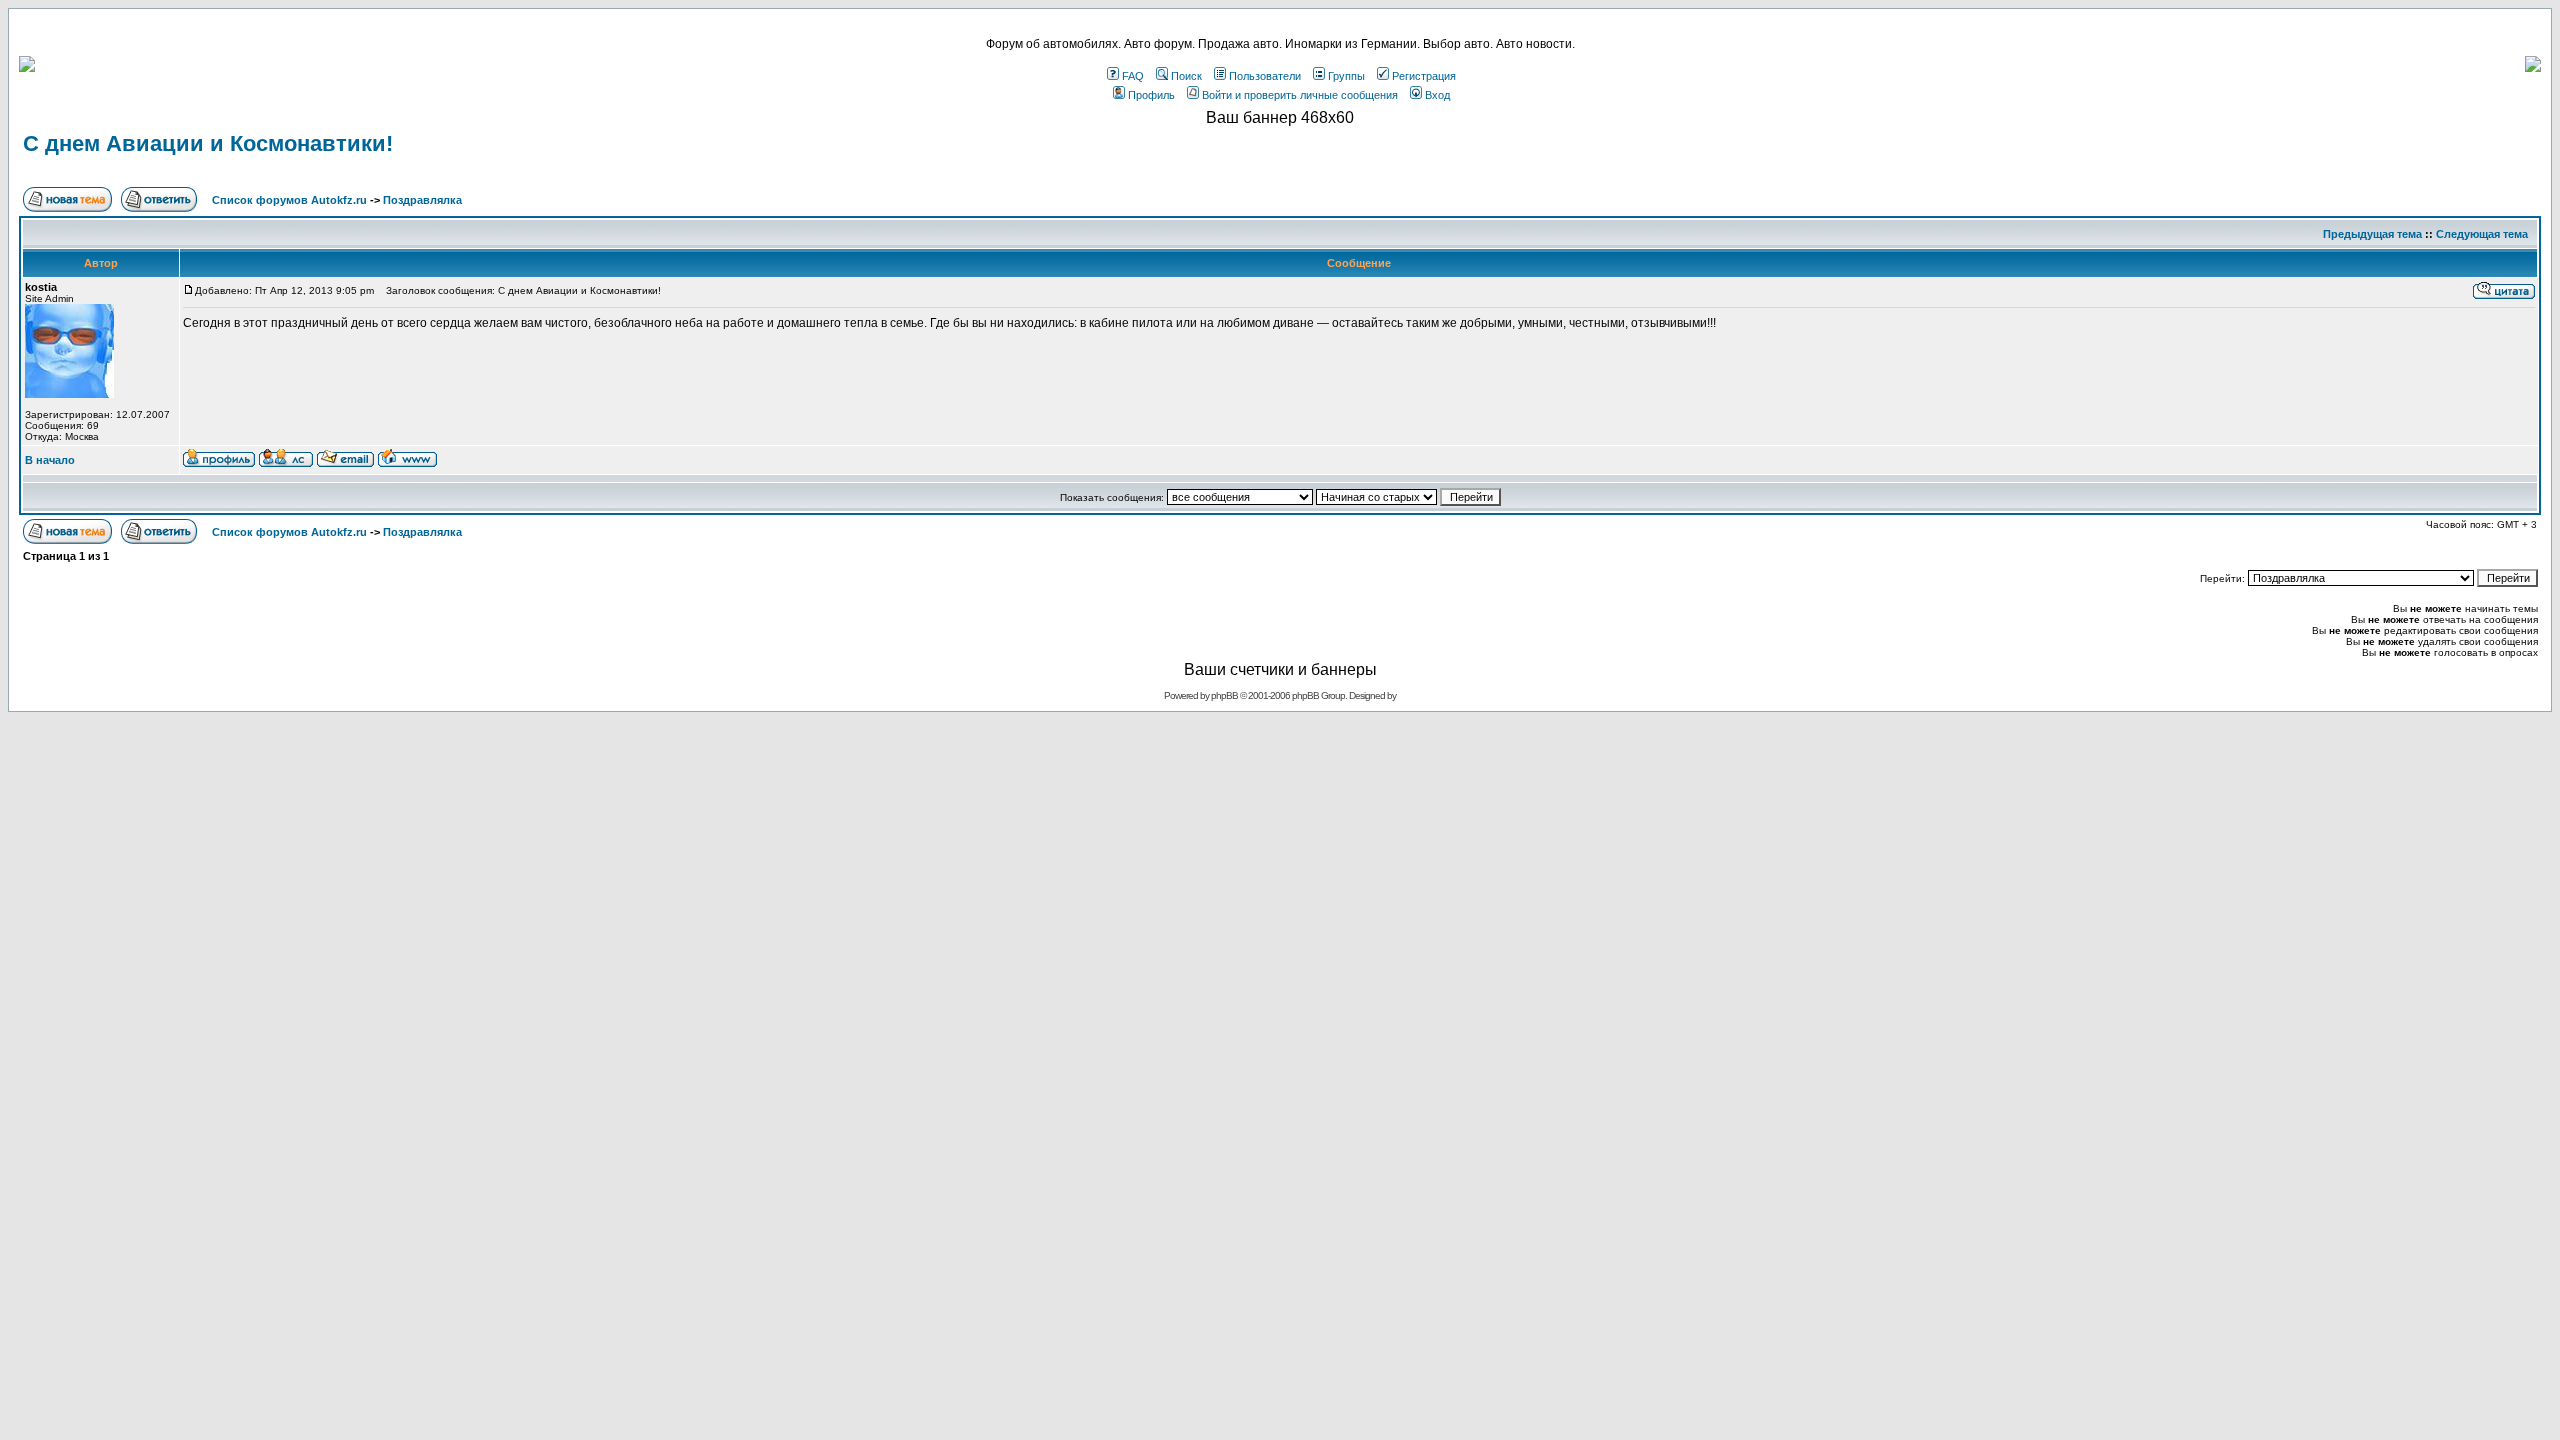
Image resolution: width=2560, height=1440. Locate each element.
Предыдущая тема (2372, 234)
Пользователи (1265, 76)
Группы (1346, 76)
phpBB (1224, 695)
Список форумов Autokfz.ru (289, 200)
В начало (50, 460)
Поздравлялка (422, 200)
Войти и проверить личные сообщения (1300, 95)
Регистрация (1424, 76)
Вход (1437, 95)
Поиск (1186, 76)
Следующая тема (2482, 234)
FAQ (1133, 76)
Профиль (1151, 95)
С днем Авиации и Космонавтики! (208, 143)
